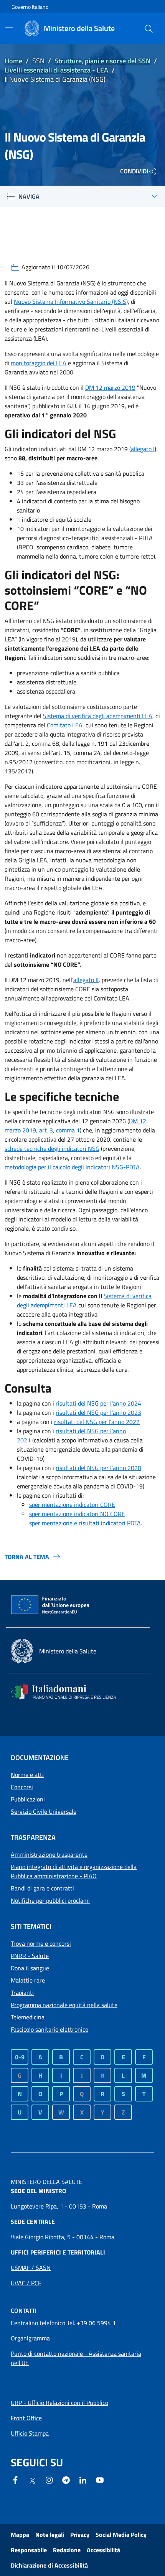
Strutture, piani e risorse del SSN (102, 61)
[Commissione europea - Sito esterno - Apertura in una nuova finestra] (51, 1605)
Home (13, 61)
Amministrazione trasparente (49, 1854)
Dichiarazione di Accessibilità (49, 2565)
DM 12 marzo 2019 (110, 387)
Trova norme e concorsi (41, 1943)
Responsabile (29, 2550)
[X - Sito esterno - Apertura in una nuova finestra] (32, 2480)
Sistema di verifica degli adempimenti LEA (98, 716)
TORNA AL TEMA (27, 1557)
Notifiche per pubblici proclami (50, 1900)
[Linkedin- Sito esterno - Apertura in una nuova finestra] (83, 2479)
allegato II (86, 980)
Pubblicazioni (28, 1799)
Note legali (50, 2535)
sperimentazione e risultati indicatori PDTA (85, 1523)
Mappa (20, 2535)
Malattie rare (28, 1980)
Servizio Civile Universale (44, 1811)
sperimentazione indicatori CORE (72, 1505)
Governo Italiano (30, 7)
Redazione (67, 2550)
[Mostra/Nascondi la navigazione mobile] (9, 28)
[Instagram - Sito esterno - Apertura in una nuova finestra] (49, 2479)
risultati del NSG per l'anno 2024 (98, 1403)
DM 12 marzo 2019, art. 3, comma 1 (75, 1126)
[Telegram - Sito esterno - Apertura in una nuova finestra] (66, 2479)
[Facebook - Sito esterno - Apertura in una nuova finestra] (15, 2479)
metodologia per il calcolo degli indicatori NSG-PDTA (72, 1167)
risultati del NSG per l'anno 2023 (98, 1412)
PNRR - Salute (30, 1956)
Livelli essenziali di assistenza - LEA (56, 70)
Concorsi (22, 1787)
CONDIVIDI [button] (134, 171)
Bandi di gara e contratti (42, 1888)
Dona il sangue (30, 1968)
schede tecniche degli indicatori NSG (52, 1149)
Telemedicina (28, 2017)
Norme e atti (27, 1775)
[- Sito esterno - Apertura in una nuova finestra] (100, 2479)
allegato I (143, 449)
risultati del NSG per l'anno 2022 (97, 1422)
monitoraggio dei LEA (39, 363)
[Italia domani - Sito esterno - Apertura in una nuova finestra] (68, 1692)
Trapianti (22, 1993)
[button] (149, 28)
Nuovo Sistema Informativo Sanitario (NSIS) (71, 302)
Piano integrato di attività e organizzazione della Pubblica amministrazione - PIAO (74, 1871)
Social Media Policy (121, 2535)
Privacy (80, 2535)
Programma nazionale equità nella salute (64, 2005)
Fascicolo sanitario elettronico (49, 2029)
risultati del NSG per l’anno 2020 (98, 1468)
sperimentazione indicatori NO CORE (77, 1514)
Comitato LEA (65, 725)
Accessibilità (103, 2550)
